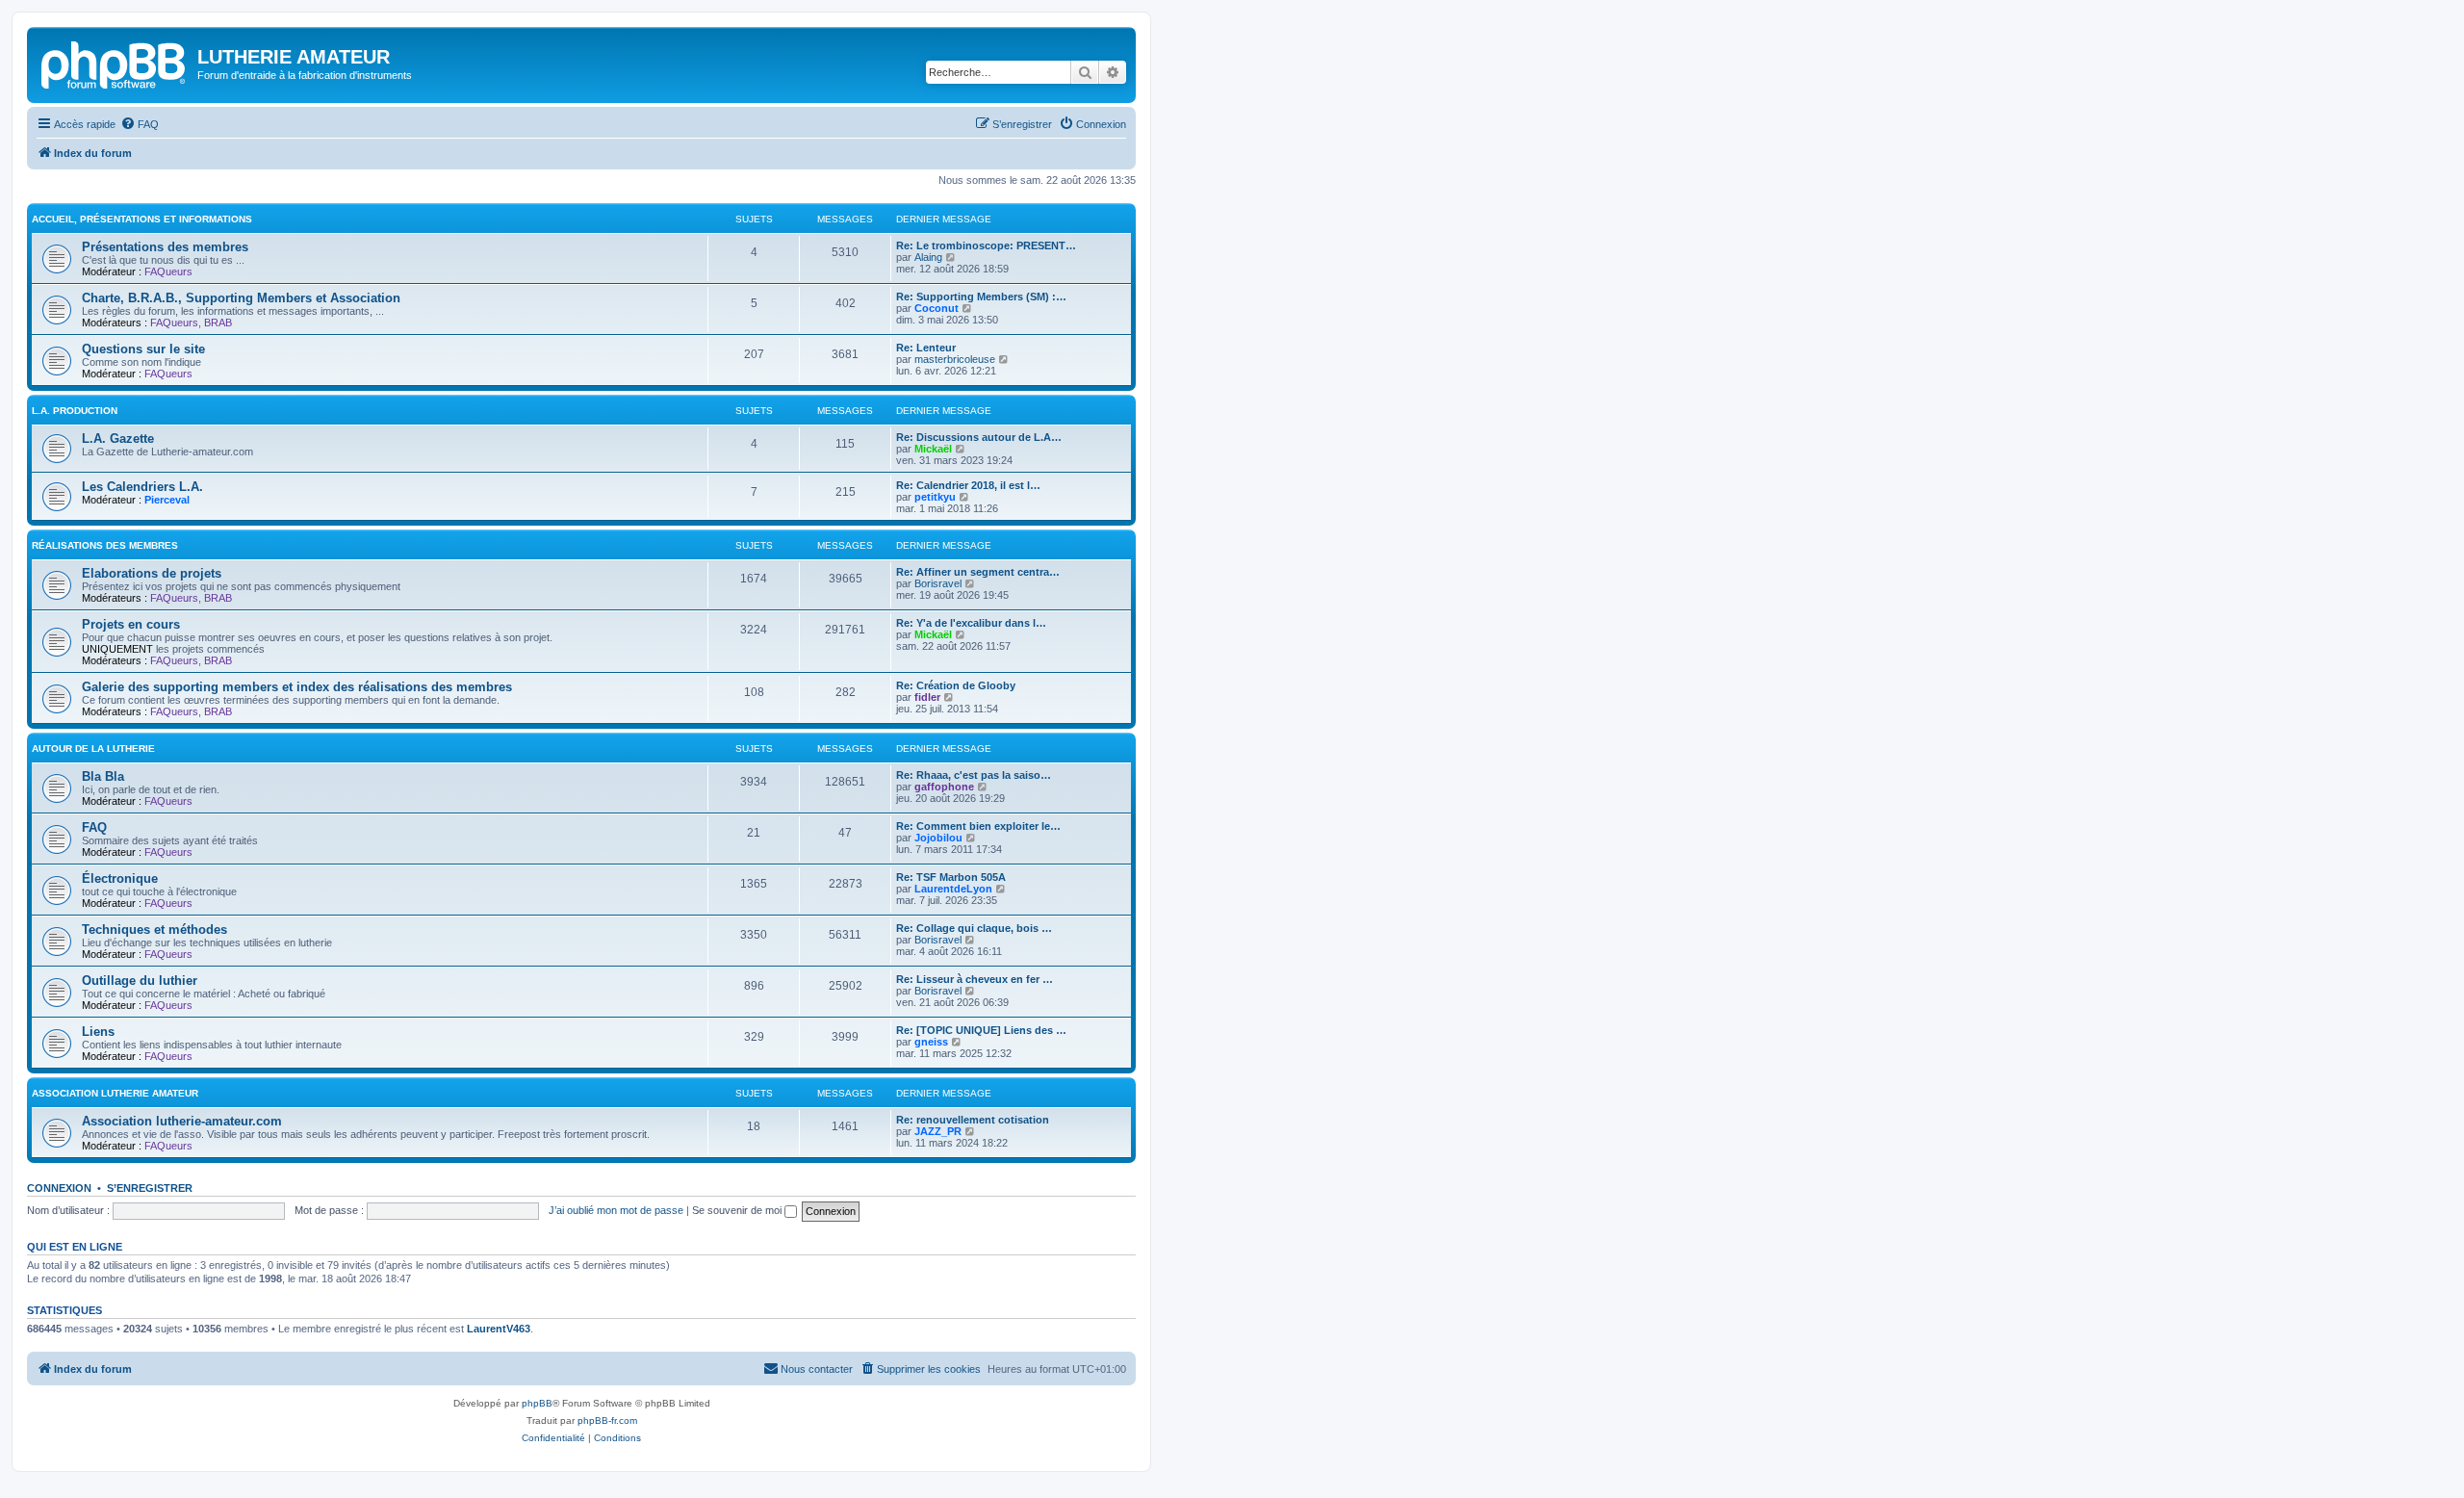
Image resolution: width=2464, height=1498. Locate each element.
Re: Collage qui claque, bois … (974, 928)
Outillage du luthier (140, 981)
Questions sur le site (143, 349)
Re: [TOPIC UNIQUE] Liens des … (981, 1030)
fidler (927, 697)
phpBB (537, 1403)
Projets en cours (131, 624)
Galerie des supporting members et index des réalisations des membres (297, 687)
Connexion (59, 1188)
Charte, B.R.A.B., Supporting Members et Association (241, 298)
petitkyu (935, 497)
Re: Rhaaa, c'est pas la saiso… (974, 775)
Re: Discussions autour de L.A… (979, 437)
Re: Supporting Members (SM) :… (981, 297)
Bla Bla (103, 776)
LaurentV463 (499, 1329)
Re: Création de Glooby (956, 685)
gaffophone (944, 787)
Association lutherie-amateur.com (182, 1121)
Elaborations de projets (152, 573)
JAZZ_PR (938, 1131)
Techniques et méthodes (154, 930)
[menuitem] (140, 124)
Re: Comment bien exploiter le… (978, 826)
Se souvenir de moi (738, 1210)
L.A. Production (75, 411)
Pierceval (167, 500)
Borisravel (938, 583)
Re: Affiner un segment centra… (978, 572)
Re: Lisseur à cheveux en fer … (975, 979)
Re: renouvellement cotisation (973, 1120)
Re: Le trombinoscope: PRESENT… (986, 245)
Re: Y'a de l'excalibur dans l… (971, 623)
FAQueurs (168, 271)
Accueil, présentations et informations (142, 219)
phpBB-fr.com (607, 1421)
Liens (98, 1032)
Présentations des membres (165, 247)
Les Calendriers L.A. (142, 487)
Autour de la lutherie (93, 749)
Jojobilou (938, 838)
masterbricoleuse (955, 359)
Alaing (928, 257)
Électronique (120, 878)
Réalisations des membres (105, 545)
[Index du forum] (115, 63)
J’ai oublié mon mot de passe (616, 1210)
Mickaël (933, 449)
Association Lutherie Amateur (115, 1093)
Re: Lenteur (926, 348)
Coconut (937, 308)
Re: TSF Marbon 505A (951, 877)
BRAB (218, 323)
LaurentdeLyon (953, 889)
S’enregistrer (150, 1188)
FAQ (94, 827)
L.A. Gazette (118, 439)
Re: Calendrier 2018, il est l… (968, 485)
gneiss (931, 1042)
